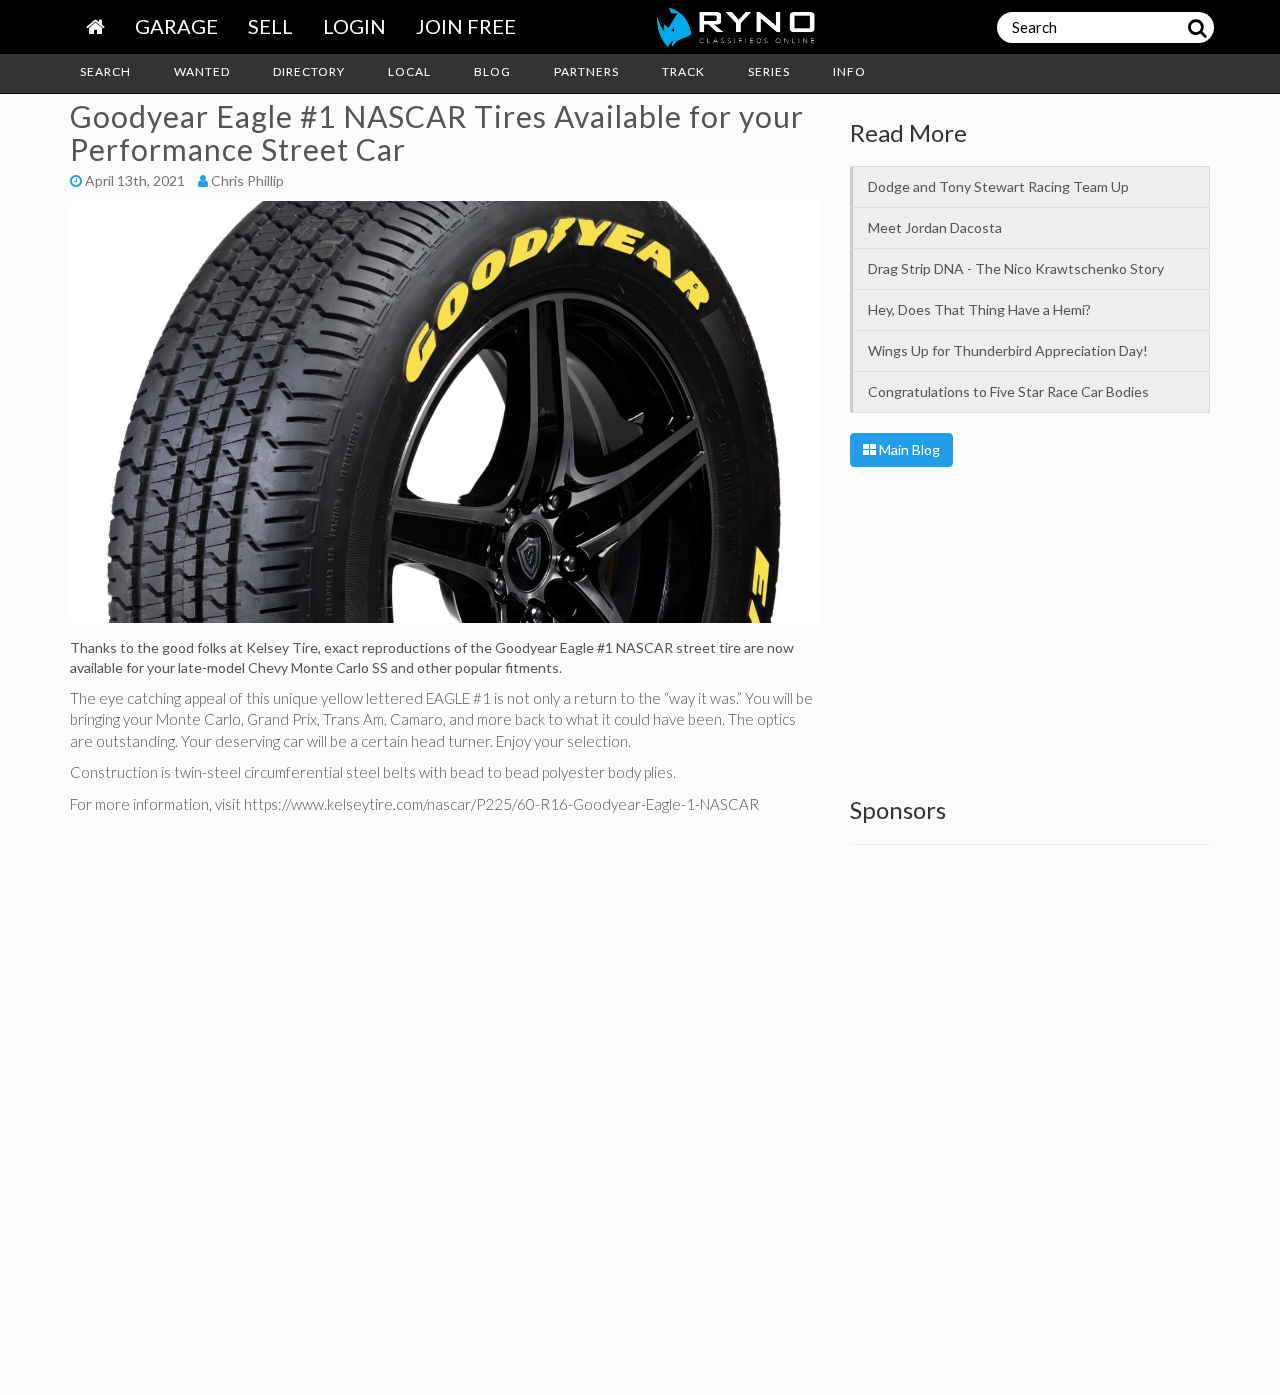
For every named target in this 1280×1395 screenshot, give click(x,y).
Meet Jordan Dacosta (935, 227)
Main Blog (908, 449)
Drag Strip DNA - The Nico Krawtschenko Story (1016, 268)
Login (354, 26)
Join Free (466, 26)
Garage (176, 26)
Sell (270, 26)
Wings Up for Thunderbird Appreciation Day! (1008, 350)
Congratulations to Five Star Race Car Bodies (1008, 391)
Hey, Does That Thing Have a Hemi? (979, 309)
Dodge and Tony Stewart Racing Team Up (998, 186)
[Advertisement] (1030, 627)
